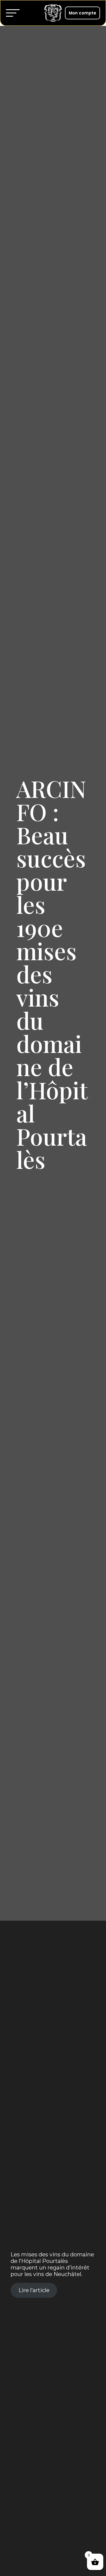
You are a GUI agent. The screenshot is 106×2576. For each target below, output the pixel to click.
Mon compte (82, 13)
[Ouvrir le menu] (14, 13)
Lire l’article (34, 2290)
